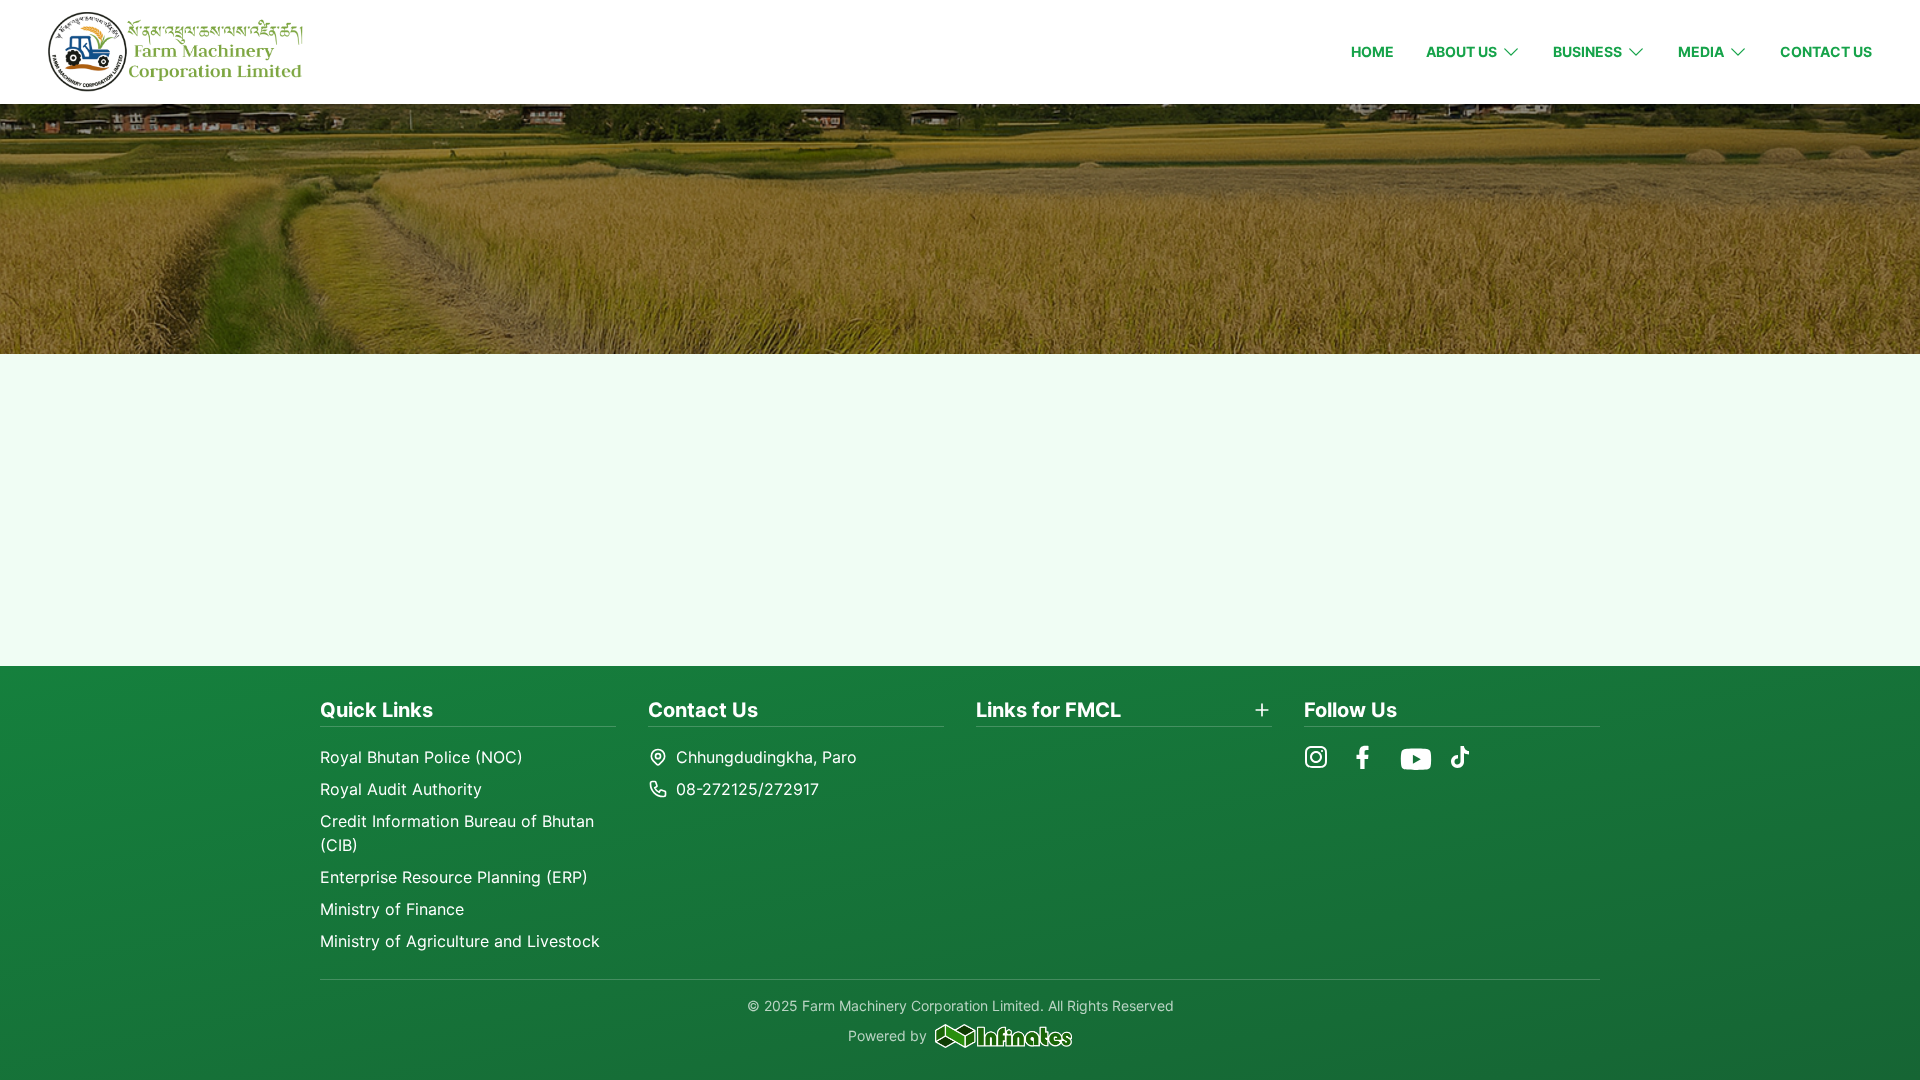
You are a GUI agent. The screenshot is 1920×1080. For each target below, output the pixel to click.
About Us (1461, 51)
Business (1587, 51)
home (1372, 51)
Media (1701, 51)
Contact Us (1826, 51)
